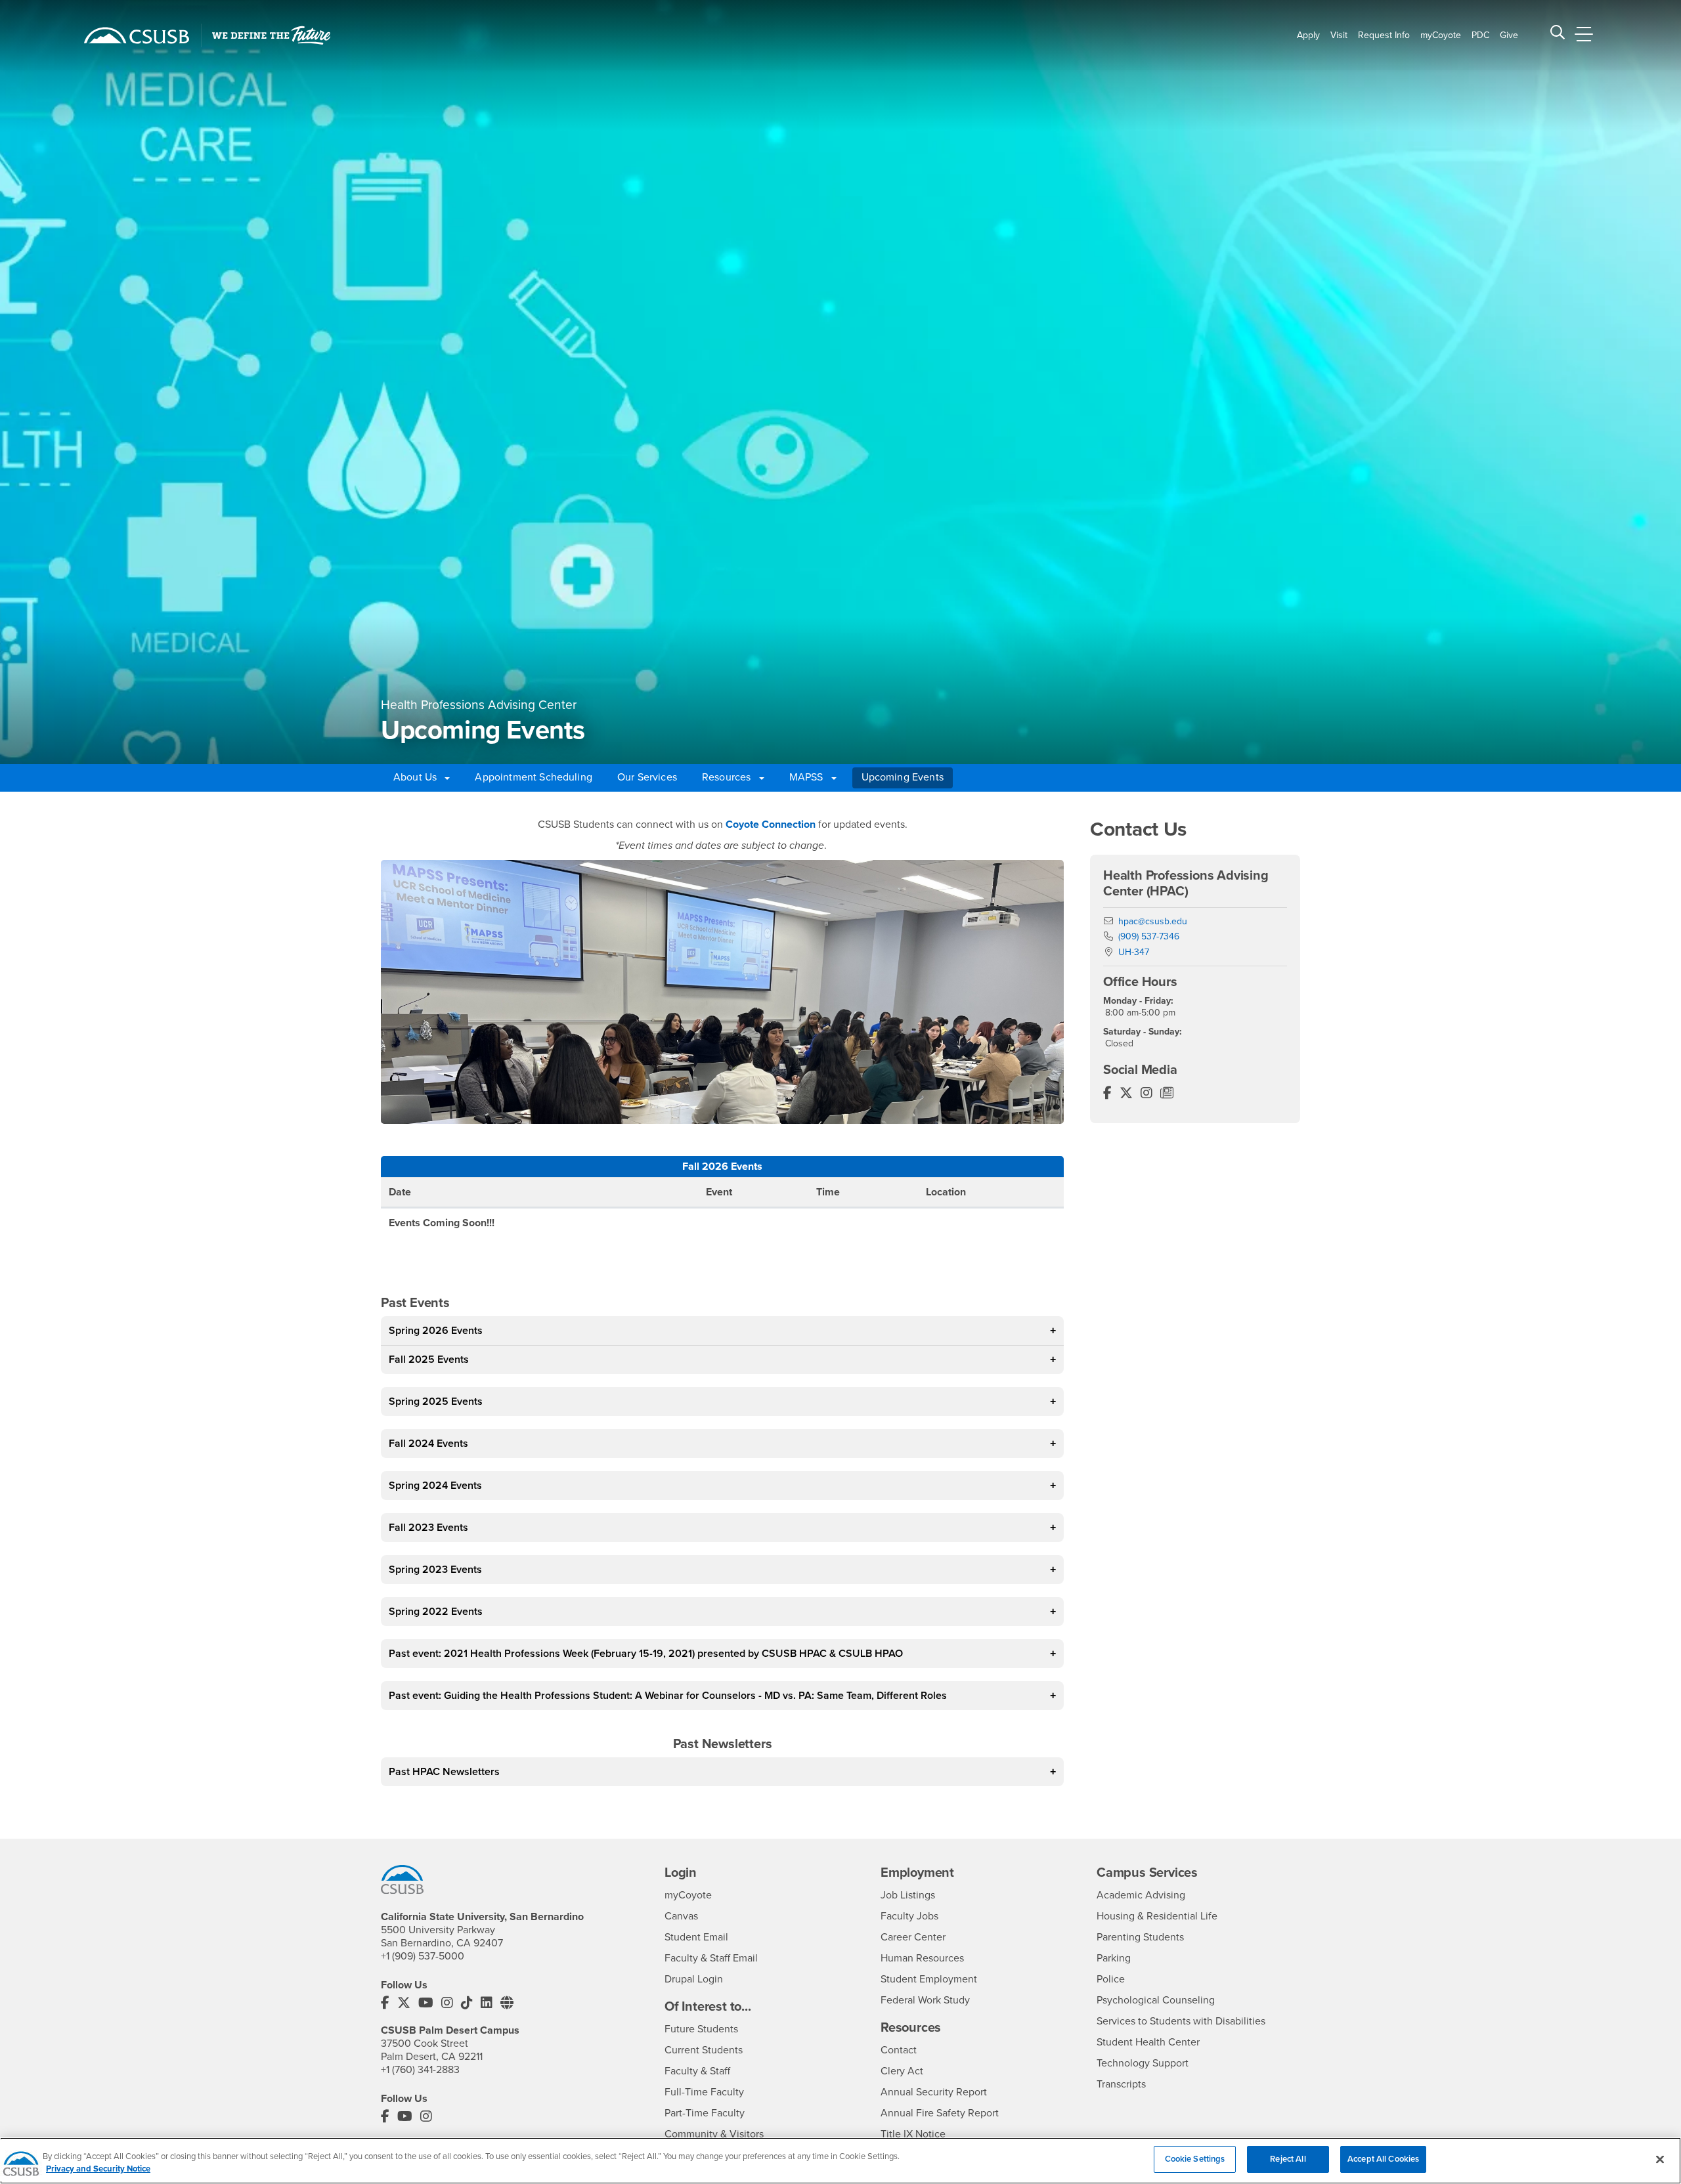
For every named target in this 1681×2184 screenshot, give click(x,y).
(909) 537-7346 (1149, 936)
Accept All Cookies (1383, 2159)
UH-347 (1134, 952)
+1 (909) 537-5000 (423, 1956)
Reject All (1288, 2159)
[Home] (137, 35)
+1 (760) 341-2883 (420, 2070)
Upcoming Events (903, 777)
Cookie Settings (1195, 2159)
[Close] (1660, 2159)
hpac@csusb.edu (1153, 921)
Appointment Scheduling (534, 777)
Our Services (647, 777)
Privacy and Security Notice (98, 2170)
